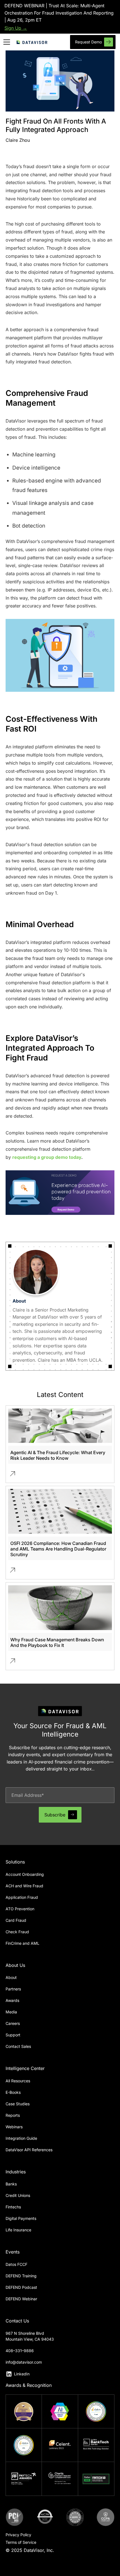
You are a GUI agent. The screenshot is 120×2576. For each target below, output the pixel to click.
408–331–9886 (20, 2351)
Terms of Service (21, 2542)
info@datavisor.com (24, 2362)
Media (11, 2012)
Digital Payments (21, 2218)
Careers (13, 2023)
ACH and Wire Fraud (24, 1886)
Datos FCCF (16, 2264)
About (11, 1977)
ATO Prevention (20, 1909)
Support (13, 2035)
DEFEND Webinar (21, 2299)
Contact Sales (18, 2046)
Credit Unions (18, 2195)
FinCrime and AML (22, 1943)
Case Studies (18, 2104)
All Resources (18, 2081)
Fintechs (13, 2207)
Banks (11, 2184)
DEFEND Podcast (21, 2287)
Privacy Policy (18, 2535)
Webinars (14, 2127)
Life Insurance (18, 2230)
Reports (13, 2115)
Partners (13, 1989)
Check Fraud (17, 1932)
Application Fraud (22, 1897)
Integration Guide (21, 2138)
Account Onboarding (25, 1874)
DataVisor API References (29, 2150)
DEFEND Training (21, 2276)
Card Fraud (16, 1920)
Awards (12, 2000)
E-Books (13, 2092)
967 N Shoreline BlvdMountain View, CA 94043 (30, 2336)
